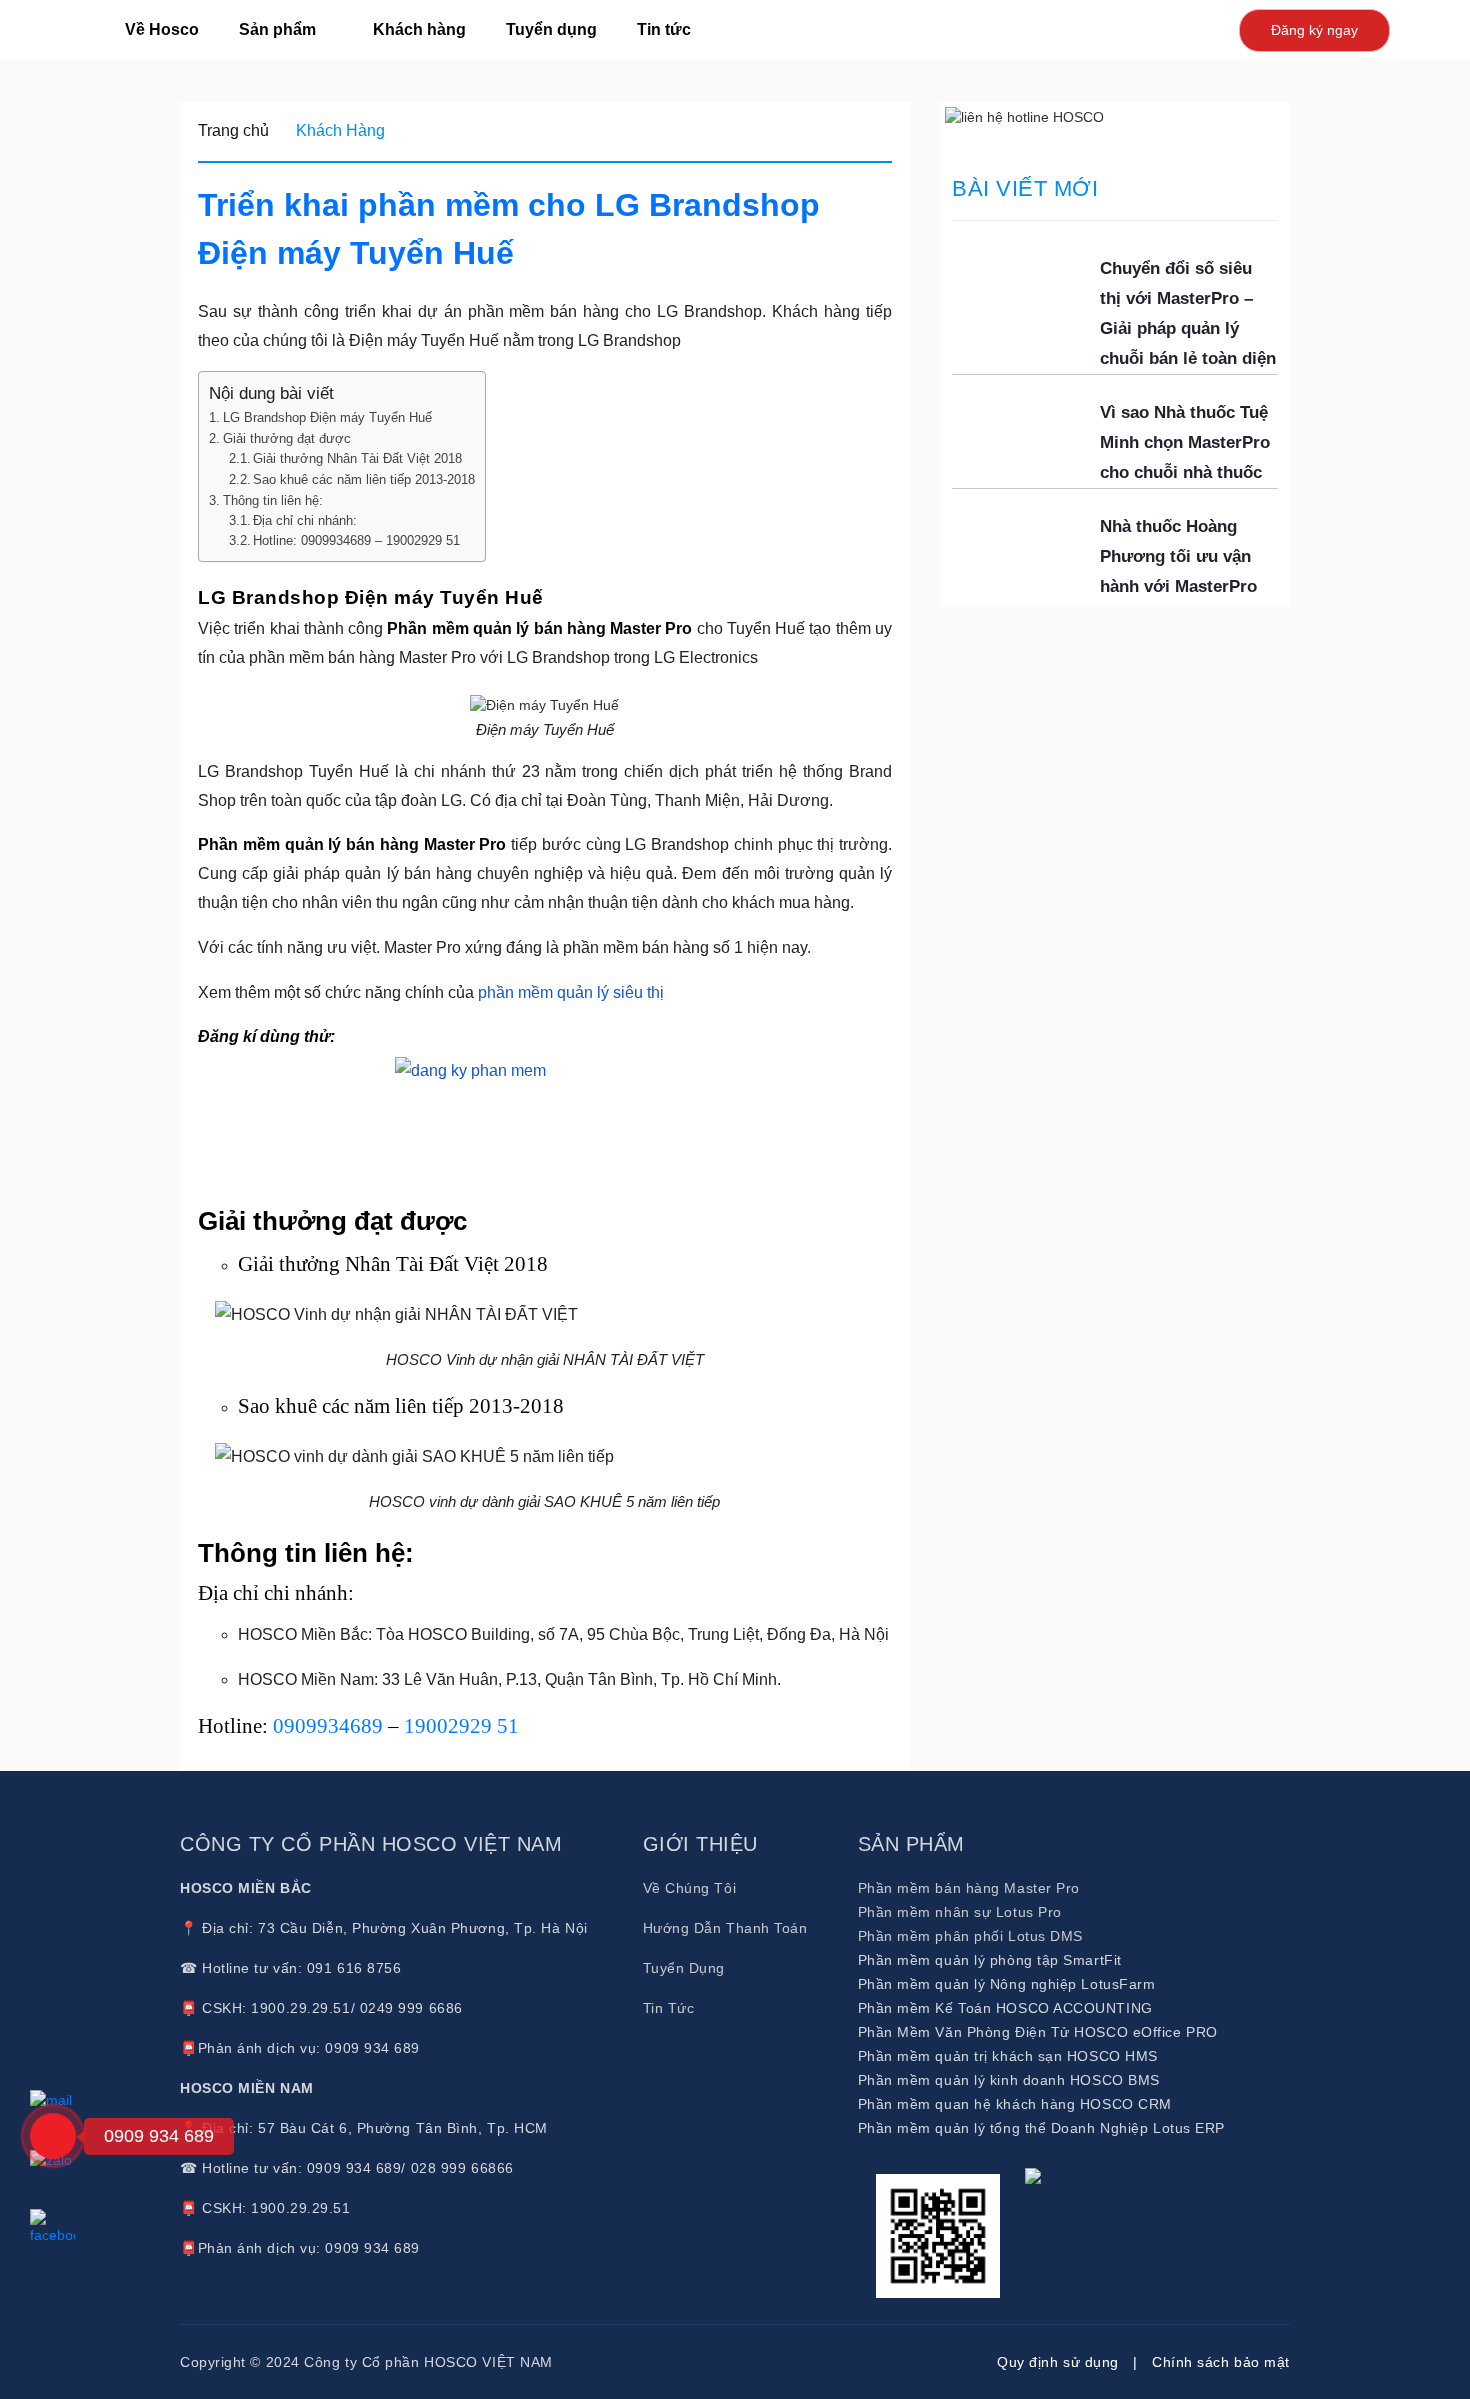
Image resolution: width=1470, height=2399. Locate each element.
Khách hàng (419, 29)
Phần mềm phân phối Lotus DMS (970, 1936)
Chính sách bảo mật (1221, 2362)
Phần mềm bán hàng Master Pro (969, 1888)
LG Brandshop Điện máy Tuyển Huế (327, 417)
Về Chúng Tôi (690, 1888)
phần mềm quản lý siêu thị (571, 992)
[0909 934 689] (53, 2136)
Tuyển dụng (551, 29)
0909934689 (328, 1726)
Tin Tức (669, 2008)
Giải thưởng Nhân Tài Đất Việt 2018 (357, 459)
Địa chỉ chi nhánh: (305, 521)
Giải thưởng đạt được (287, 438)
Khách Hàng (340, 130)
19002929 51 (461, 1726)
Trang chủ (233, 130)
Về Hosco (162, 29)
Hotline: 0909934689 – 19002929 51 (356, 541)
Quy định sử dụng (1058, 2362)
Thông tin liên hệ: (273, 500)
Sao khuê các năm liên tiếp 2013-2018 (364, 480)
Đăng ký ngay (1314, 30)
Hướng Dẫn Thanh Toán (725, 1928)
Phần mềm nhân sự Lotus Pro (960, 1912)
